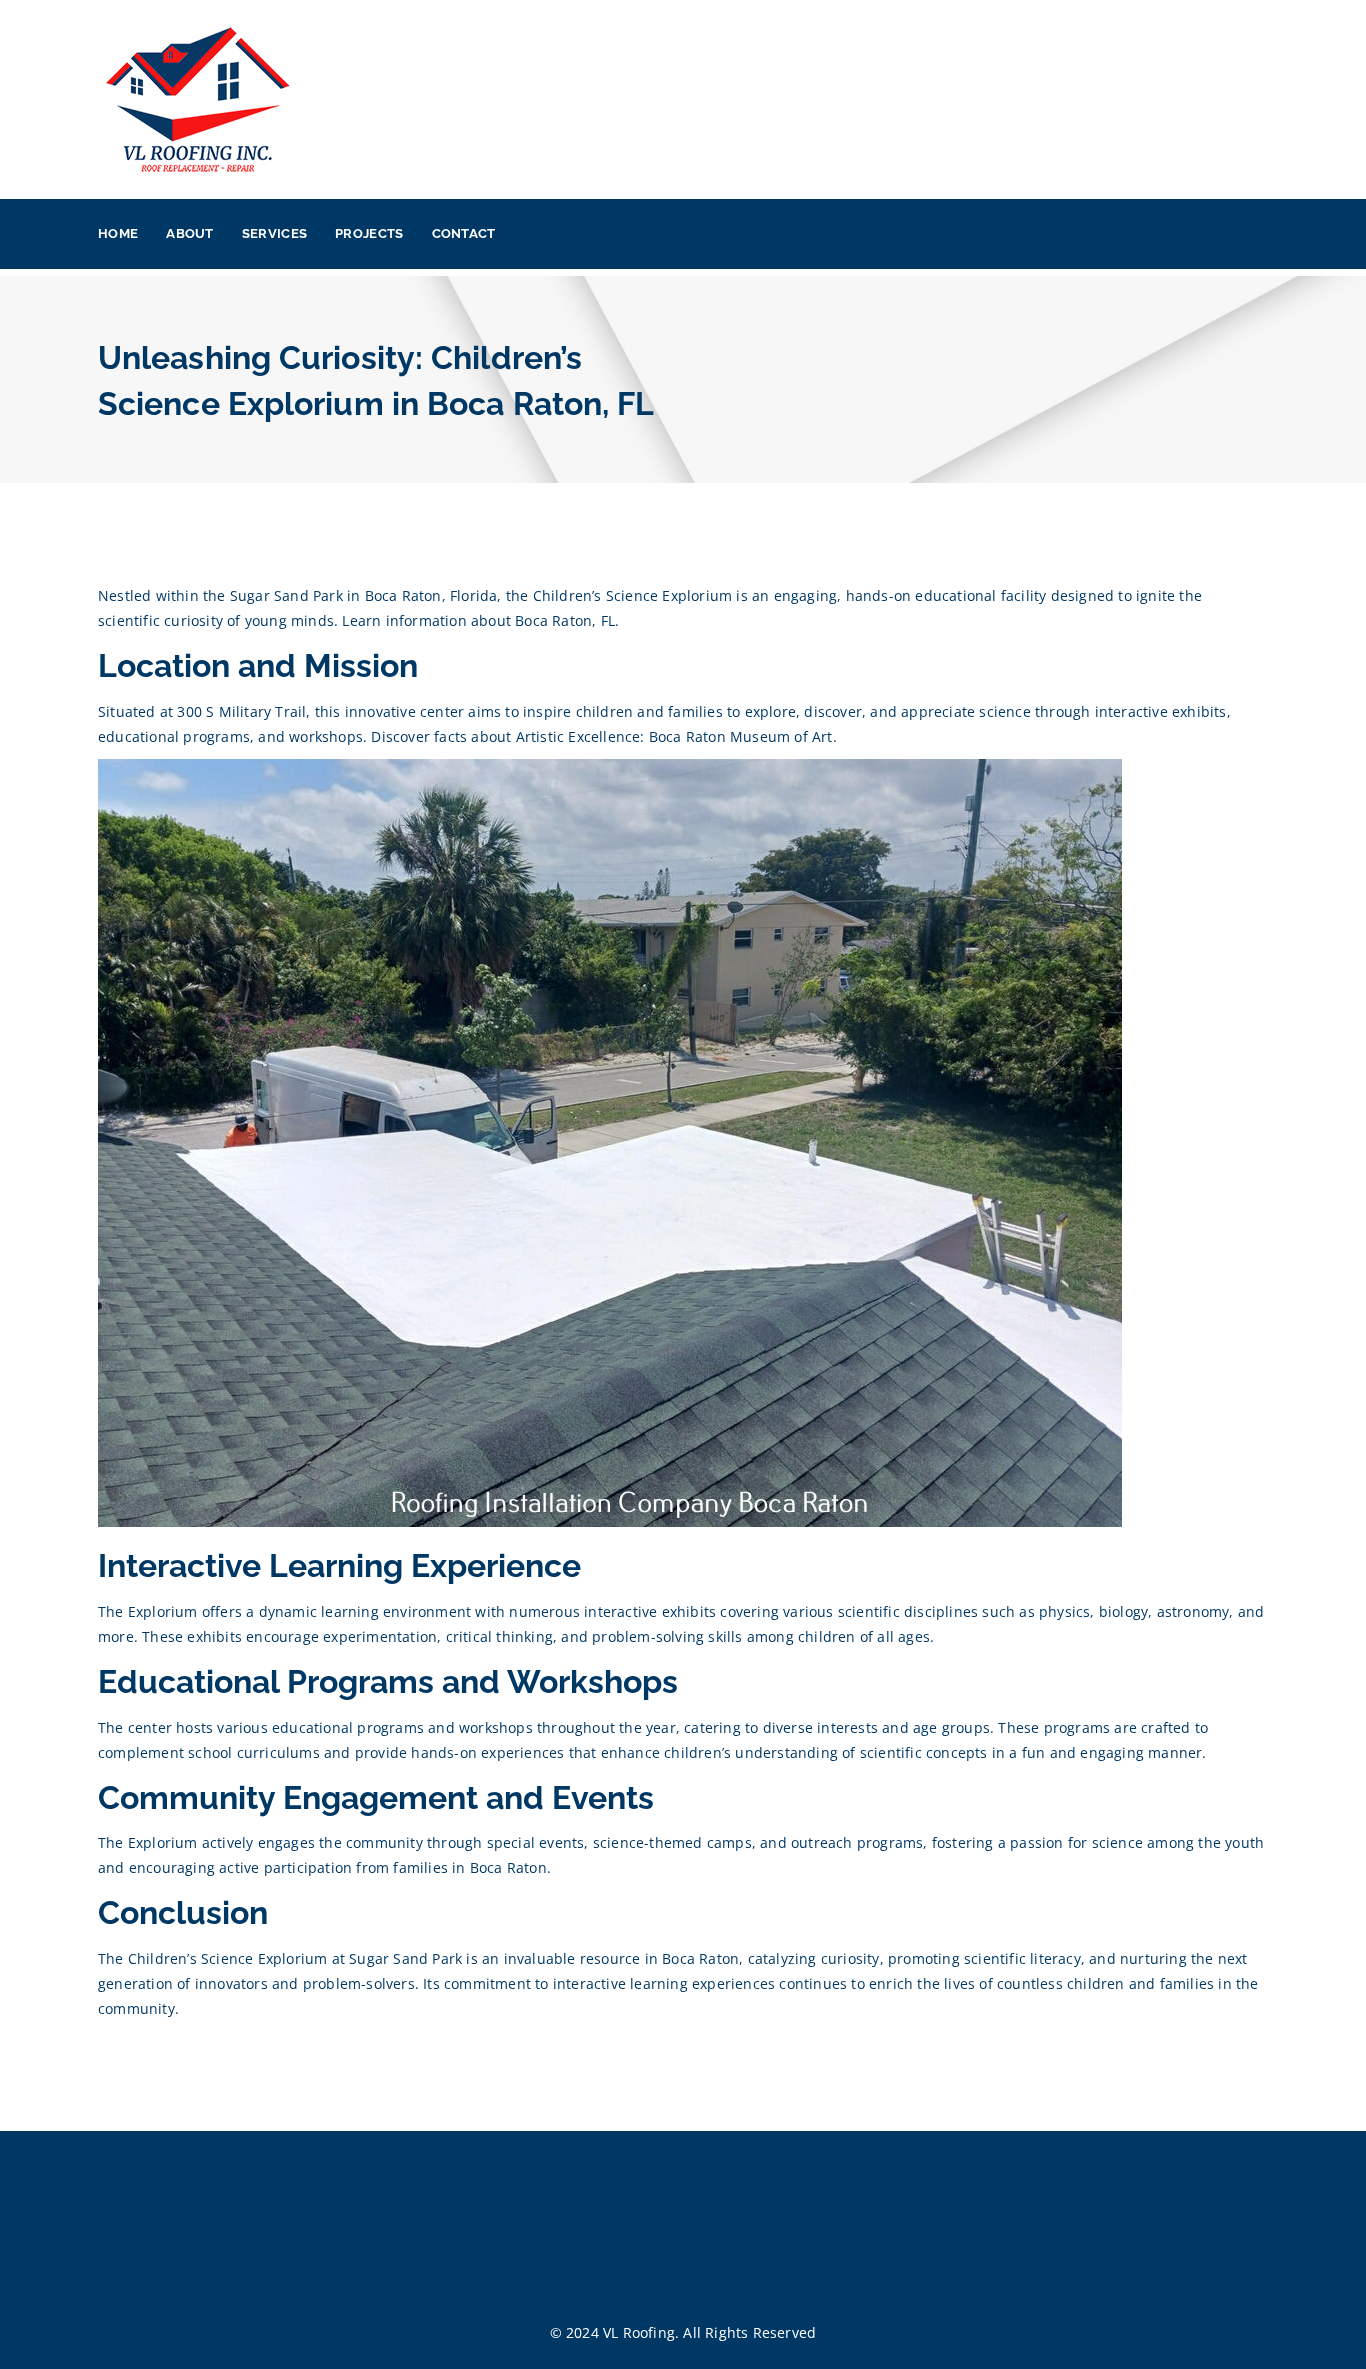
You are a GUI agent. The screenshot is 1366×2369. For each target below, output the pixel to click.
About (190, 233)
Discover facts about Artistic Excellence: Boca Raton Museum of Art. (603, 736)
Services (274, 233)
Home (118, 233)
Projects (369, 233)
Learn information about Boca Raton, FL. (480, 620)
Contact (464, 233)
